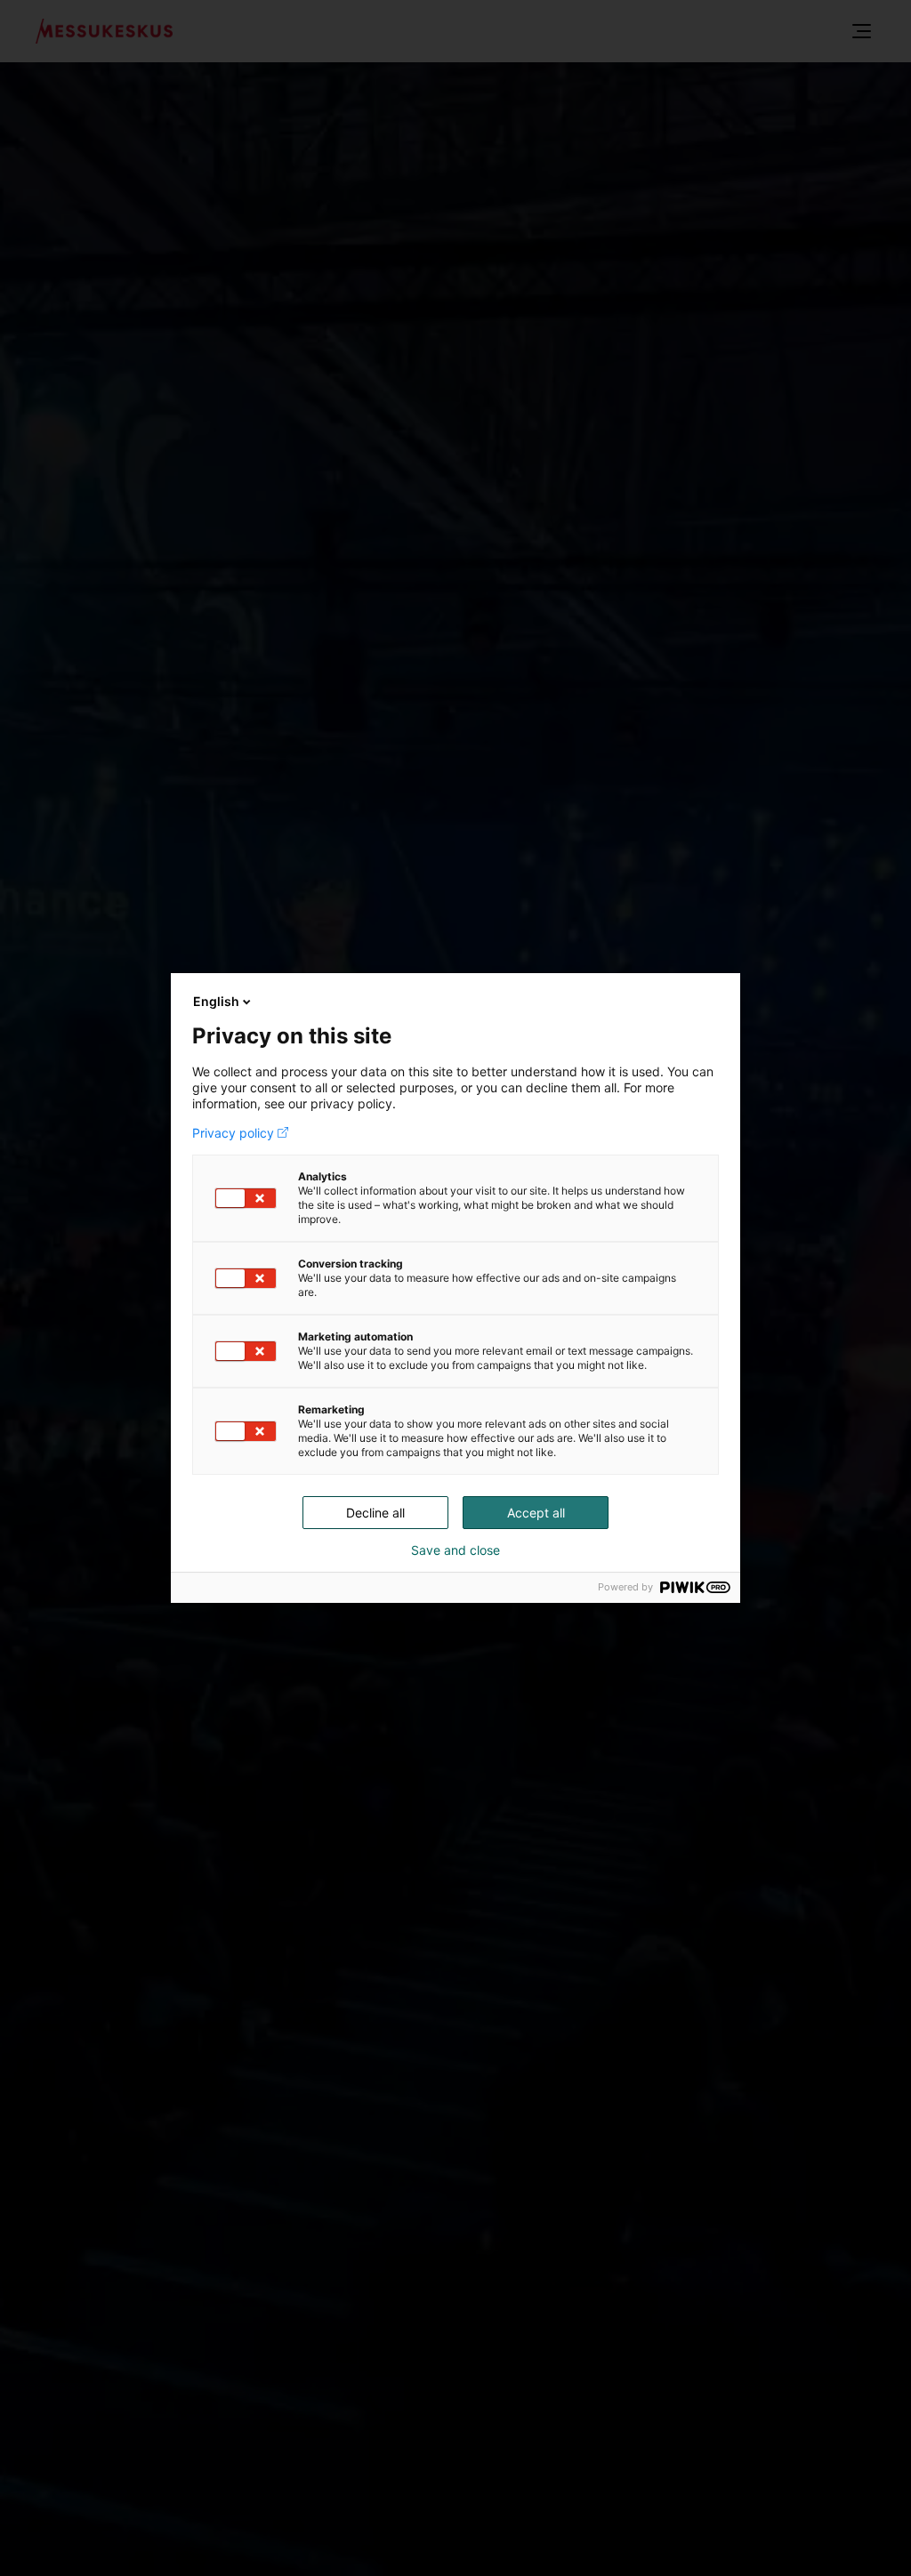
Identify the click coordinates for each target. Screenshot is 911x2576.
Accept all (536, 1513)
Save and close (455, 1550)
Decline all (375, 1513)
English (216, 1001)
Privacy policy (233, 1133)
